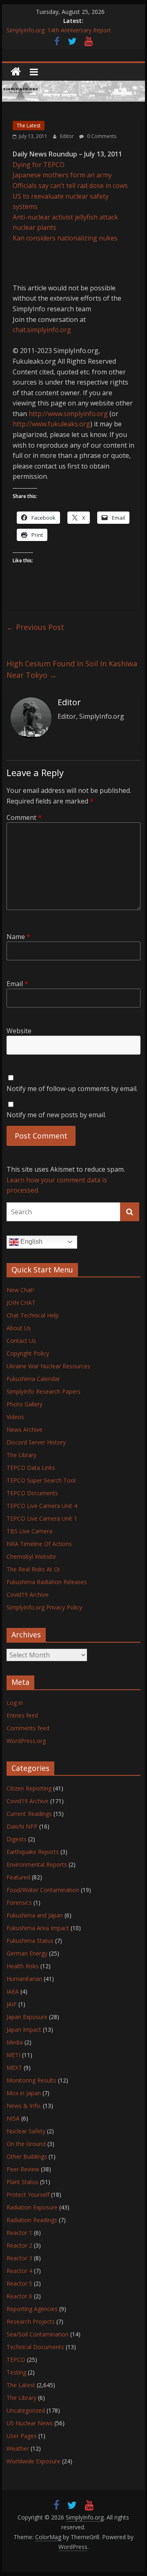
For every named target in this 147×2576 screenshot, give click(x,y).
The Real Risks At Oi (33, 1569)
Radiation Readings (32, 2220)
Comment (24, 817)
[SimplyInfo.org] (16, 72)
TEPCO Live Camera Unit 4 (42, 1506)
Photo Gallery (24, 1404)
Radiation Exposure (32, 2207)
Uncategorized (26, 2410)
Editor (68, 136)
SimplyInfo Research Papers (43, 1391)
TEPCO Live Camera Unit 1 (42, 1518)
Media (15, 2042)
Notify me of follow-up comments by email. (72, 1089)
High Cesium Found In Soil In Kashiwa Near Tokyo (72, 669)
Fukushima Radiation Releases (47, 1582)
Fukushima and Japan (35, 1915)
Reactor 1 (19, 2233)
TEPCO (16, 2360)
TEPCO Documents (32, 1493)
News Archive (24, 1429)
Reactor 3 (19, 2258)
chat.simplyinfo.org (42, 330)
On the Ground (26, 2144)
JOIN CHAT (21, 1303)
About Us (19, 1328)
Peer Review (23, 2169)
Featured (18, 1877)
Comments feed (28, 1728)
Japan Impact (24, 2029)
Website (19, 1031)
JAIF (12, 2004)
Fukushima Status (30, 1941)
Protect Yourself (28, 2195)
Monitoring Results (31, 2080)
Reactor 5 (19, 2283)
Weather (18, 2448)
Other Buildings (27, 2156)
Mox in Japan (24, 2093)
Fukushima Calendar (33, 1379)
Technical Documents (35, 2347)
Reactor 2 (19, 2245)
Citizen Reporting (29, 1788)
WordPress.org (26, 1741)
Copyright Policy (28, 1353)
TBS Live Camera (29, 1531)
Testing (16, 2372)
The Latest (29, 126)
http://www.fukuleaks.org (51, 424)
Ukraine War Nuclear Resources (48, 1366)
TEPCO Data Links (31, 1468)
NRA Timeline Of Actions (39, 1544)
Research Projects (31, 2321)
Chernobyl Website (31, 1556)
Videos (15, 1417)
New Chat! (20, 1290)
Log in (15, 1703)
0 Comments (101, 136)
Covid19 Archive (28, 1595)
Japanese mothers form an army (62, 175)
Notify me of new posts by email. (56, 1115)
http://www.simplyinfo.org (68, 414)
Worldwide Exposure (33, 2461)
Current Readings (29, 1814)
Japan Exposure (27, 2017)
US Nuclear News (30, 2423)
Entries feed (22, 1715)
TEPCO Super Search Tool (41, 1480)
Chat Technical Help (33, 1315)
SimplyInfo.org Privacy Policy (44, 1607)
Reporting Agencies (32, 2309)
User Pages (22, 2436)
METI (13, 2055)
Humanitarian (24, 1979)
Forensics (19, 1903)
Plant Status (22, 2182)
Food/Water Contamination (43, 1890)
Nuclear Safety (26, 2131)
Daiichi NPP (22, 1826)
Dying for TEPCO (39, 165)
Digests (17, 1839)
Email (17, 984)
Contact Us (21, 1341)
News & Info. (24, 2106)
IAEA (13, 1991)
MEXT (14, 2068)
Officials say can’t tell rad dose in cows (70, 186)
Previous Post (35, 627)
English (31, 1242)
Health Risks (23, 1966)
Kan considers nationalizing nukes (65, 238)
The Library (21, 1455)
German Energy (27, 1953)
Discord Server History (36, 1442)
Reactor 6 (19, 2296)
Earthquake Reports (33, 1852)
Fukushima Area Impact (38, 1928)
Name (18, 937)
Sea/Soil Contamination (38, 2334)
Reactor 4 (19, 2271)
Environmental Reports (37, 1864)
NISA (13, 2118)
